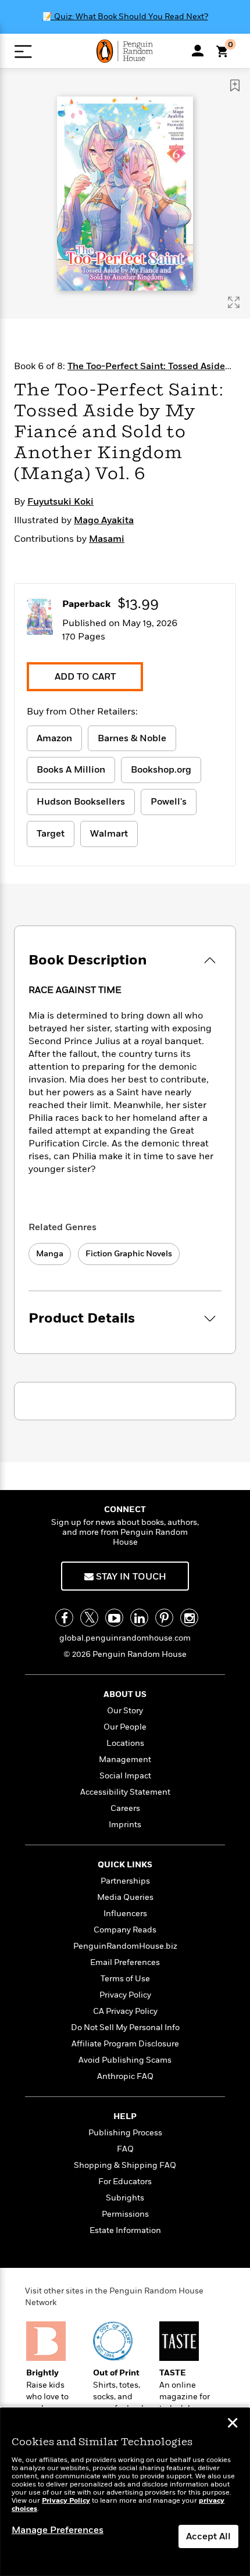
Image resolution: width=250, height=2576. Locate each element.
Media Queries (125, 1897)
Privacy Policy (125, 1995)
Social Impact (125, 1776)
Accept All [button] (208, 2536)
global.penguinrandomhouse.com (125, 1638)
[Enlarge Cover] (234, 302)
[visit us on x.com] (89, 1618)
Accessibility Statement (125, 1792)
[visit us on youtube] (114, 1618)
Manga (50, 1254)
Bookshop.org (161, 770)
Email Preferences (125, 1962)
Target (51, 834)
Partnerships (125, 1881)
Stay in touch (130, 1577)
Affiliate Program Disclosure (125, 2044)
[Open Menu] (23, 51)
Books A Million (71, 770)
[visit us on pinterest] (164, 1618)
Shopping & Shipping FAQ (125, 2165)
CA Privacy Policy (125, 2011)
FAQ (125, 2149)
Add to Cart (85, 677)
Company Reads (125, 1930)
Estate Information (125, 2230)
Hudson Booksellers (81, 802)
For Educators (125, 2182)
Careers (125, 1808)
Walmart (109, 834)
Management (125, 1759)
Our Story (125, 1711)
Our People (125, 1727)
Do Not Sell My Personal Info (125, 2027)
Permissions (125, 2214)
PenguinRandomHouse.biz (125, 1946)
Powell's (169, 802)
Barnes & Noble (132, 738)
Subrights (125, 2198)
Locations (125, 1743)
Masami (107, 539)
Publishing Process (125, 2133)
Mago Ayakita (104, 520)
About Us (125, 1694)
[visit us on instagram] (189, 1618)
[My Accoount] (198, 51)
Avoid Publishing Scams (125, 2060)
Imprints (125, 1825)
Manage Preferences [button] (58, 2530)
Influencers (125, 1914)
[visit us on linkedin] (139, 1618)
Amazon (54, 738)
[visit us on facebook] (64, 1618)
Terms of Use (125, 1979)
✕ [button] (233, 2424)
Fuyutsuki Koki (60, 502)
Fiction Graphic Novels (129, 1254)
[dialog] (125, 2492)
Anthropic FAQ (125, 2076)
